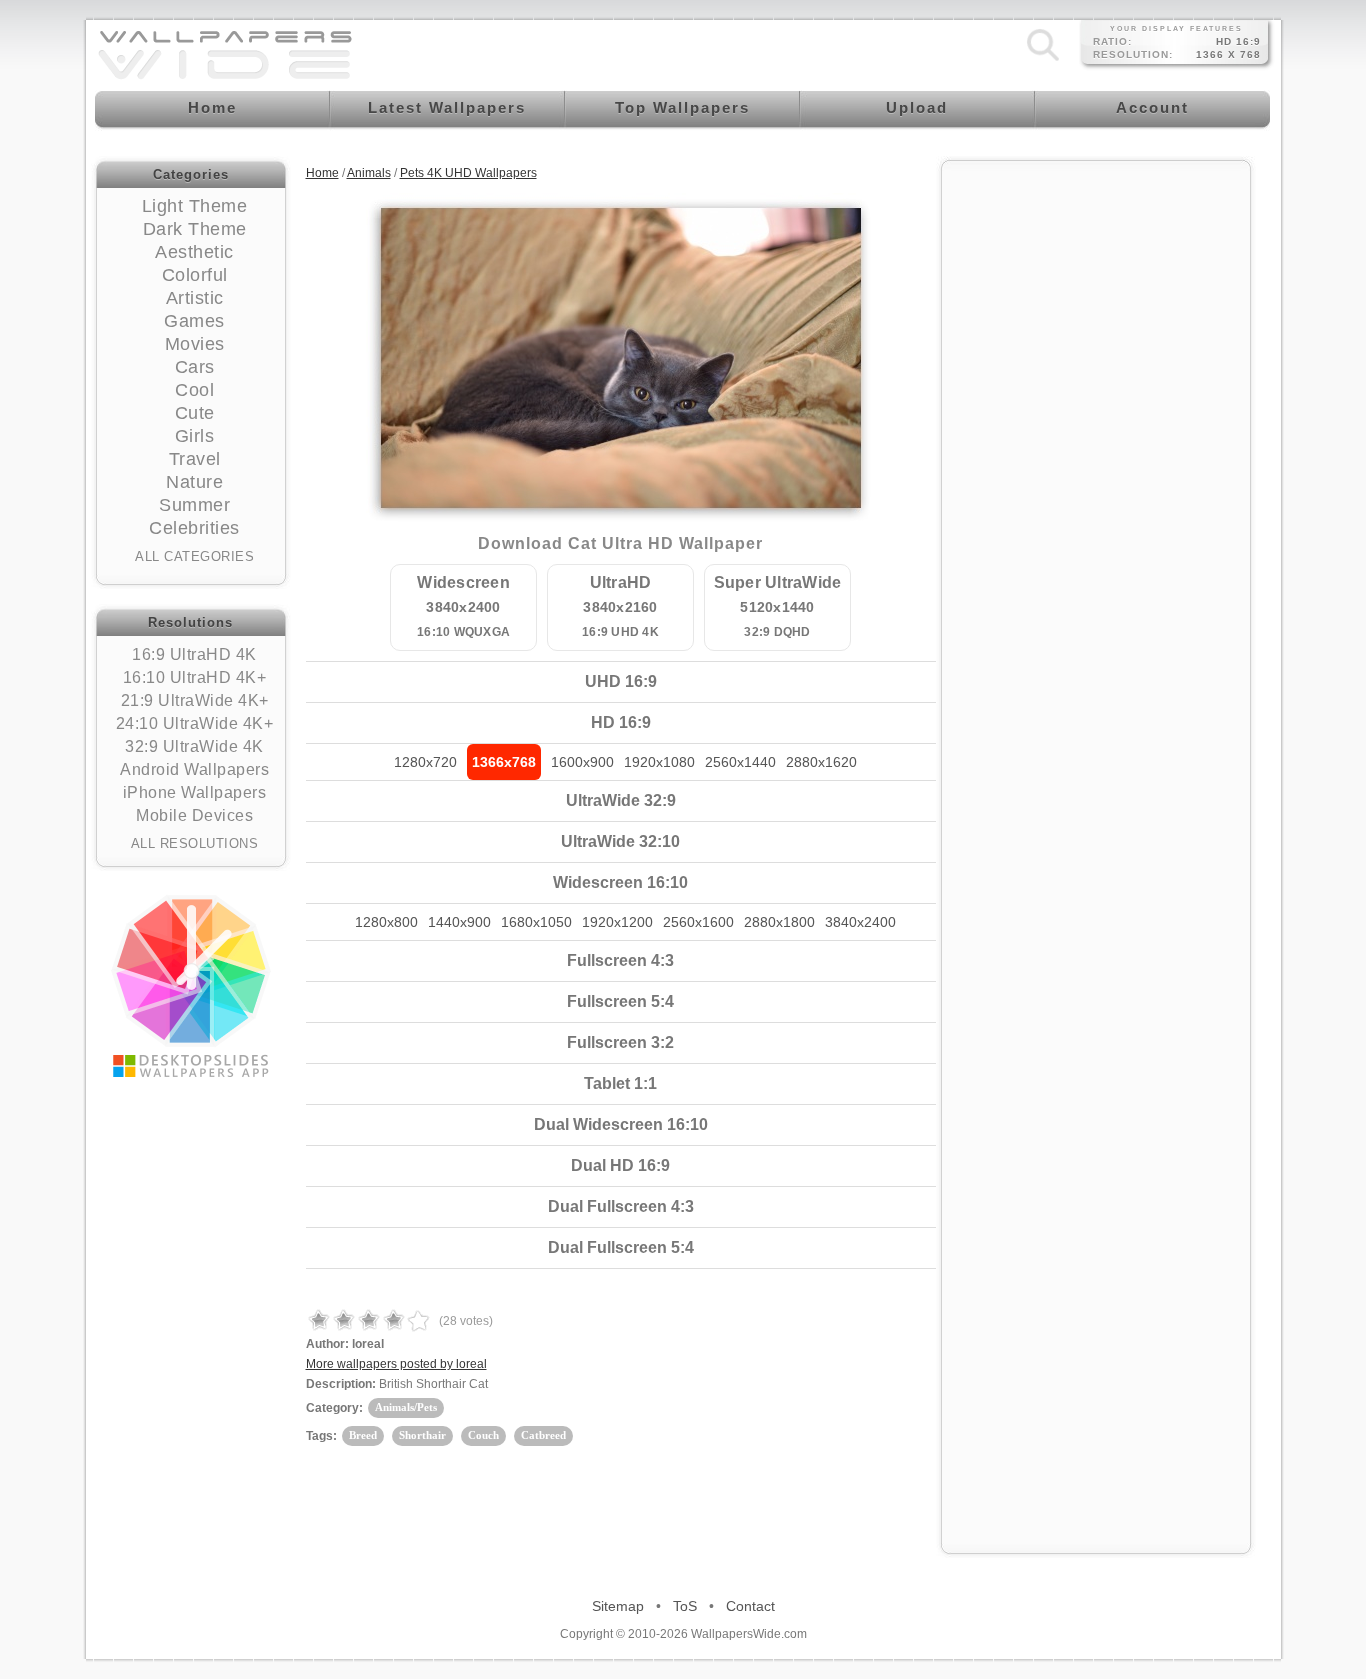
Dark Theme (195, 229)
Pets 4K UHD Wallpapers (468, 173)
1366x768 (504, 762)
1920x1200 (617, 922)
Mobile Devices (194, 815)
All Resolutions (195, 843)
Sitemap (618, 1606)
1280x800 (386, 922)
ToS (685, 1606)
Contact (750, 1606)
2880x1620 (821, 762)
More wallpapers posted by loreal (396, 1364)
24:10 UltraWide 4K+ (195, 723)
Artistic (195, 298)
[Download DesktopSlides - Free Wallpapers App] (191, 986)
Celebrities (194, 528)
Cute (195, 413)
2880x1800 (779, 922)
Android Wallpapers (194, 769)
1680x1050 (536, 922)
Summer (194, 505)
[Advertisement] (1096, 472)
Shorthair (422, 1435)
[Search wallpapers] (1043, 61)
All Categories (194, 556)
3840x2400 (860, 922)
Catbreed (543, 1435)
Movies (195, 344)
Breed (363, 1435)
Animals (369, 173)
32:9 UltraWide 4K (194, 746)
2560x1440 (740, 762)
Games (194, 321)
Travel (195, 459)
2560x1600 (698, 922)
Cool (194, 390)
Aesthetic (194, 252)
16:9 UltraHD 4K (194, 654)
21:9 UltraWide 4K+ (195, 700)
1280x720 (425, 762)
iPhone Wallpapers (195, 792)
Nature (194, 482)
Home (322, 173)
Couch (483, 1435)
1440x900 (459, 922)
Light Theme (195, 206)
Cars (195, 367)
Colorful (195, 275)
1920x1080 (659, 762)
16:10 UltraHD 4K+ (195, 677)
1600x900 (582, 762)
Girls (195, 436)
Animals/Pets (406, 1407)
